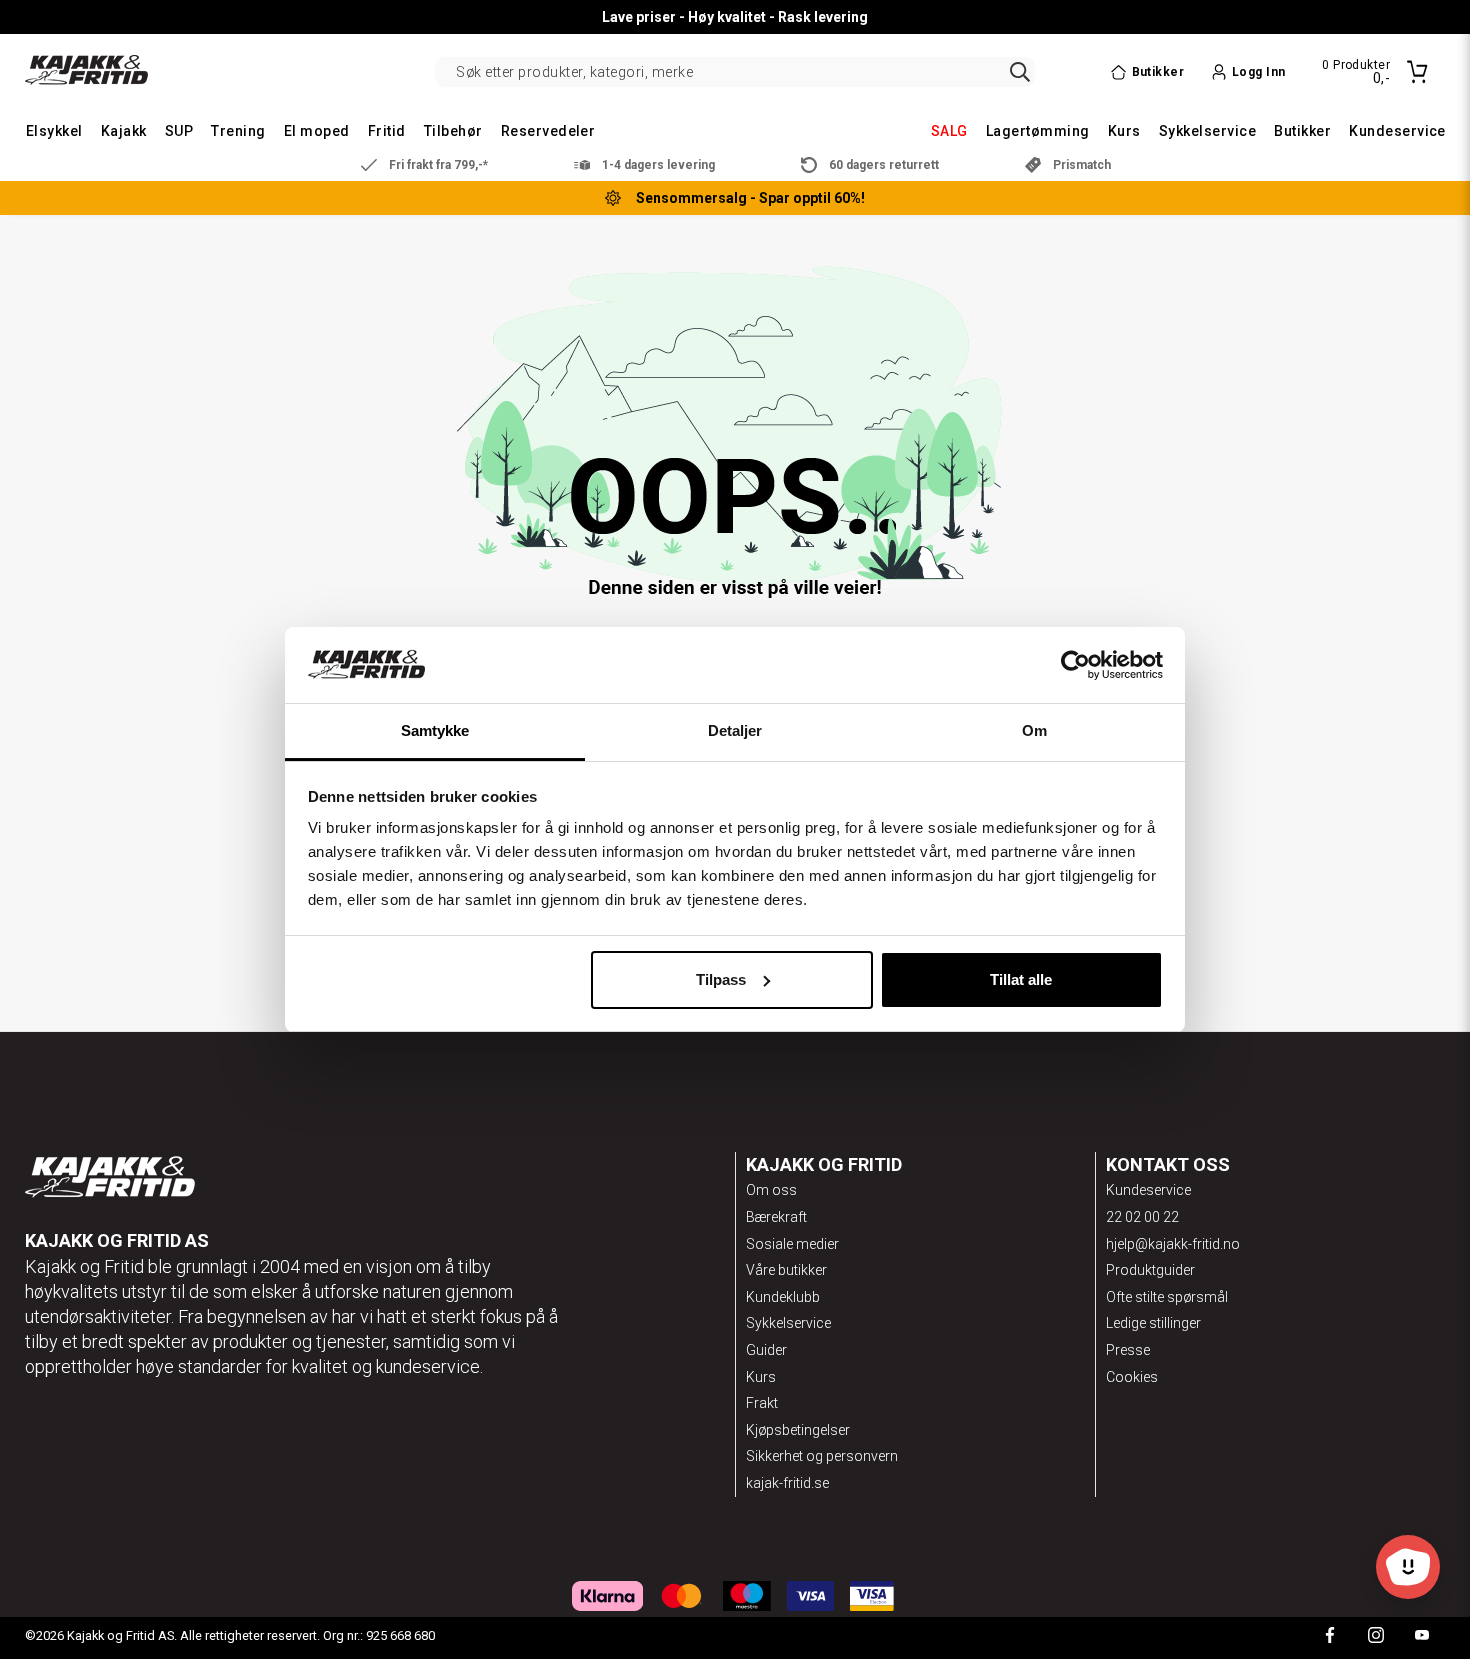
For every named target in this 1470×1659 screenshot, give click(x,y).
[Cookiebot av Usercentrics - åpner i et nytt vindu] (1075, 665)
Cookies (1132, 1377)
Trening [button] (238, 131)
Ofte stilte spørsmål (1167, 1297)
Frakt (762, 1403)
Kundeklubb (783, 1297)
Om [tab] (1034, 730)
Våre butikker (786, 1270)
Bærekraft (776, 1217)
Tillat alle (1021, 979)
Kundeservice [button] (1397, 131)
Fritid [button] (387, 131)
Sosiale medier (792, 1244)
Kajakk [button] (124, 131)
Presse (1128, 1350)
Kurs (761, 1377)
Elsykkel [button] (54, 131)
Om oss (771, 1190)
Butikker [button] (1302, 131)
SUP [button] (179, 131)
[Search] (1020, 72)
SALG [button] (949, 131)
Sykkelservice (788, 1323)
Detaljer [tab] (735, 730)
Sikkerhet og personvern (822, 1456)
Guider (766, 1350)
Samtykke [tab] (435, 730)
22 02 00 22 (1142, 1217)
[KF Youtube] (1422, 1637)
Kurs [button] (1124, 131)
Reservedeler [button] (548, 131)
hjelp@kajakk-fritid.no (1173, 1244)
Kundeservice (1148, 1190)
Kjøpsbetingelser (798, 1430)
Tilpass (721, 979)
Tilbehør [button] (453, 131)
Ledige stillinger (1153, 1323)
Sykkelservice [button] (1207, 131)
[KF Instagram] (1376, 1637)
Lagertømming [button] (1038, 131)
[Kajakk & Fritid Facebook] (1330, 1637)
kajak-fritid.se (787, 1483)
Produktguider (1150, 1270)
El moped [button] (317, 131)
